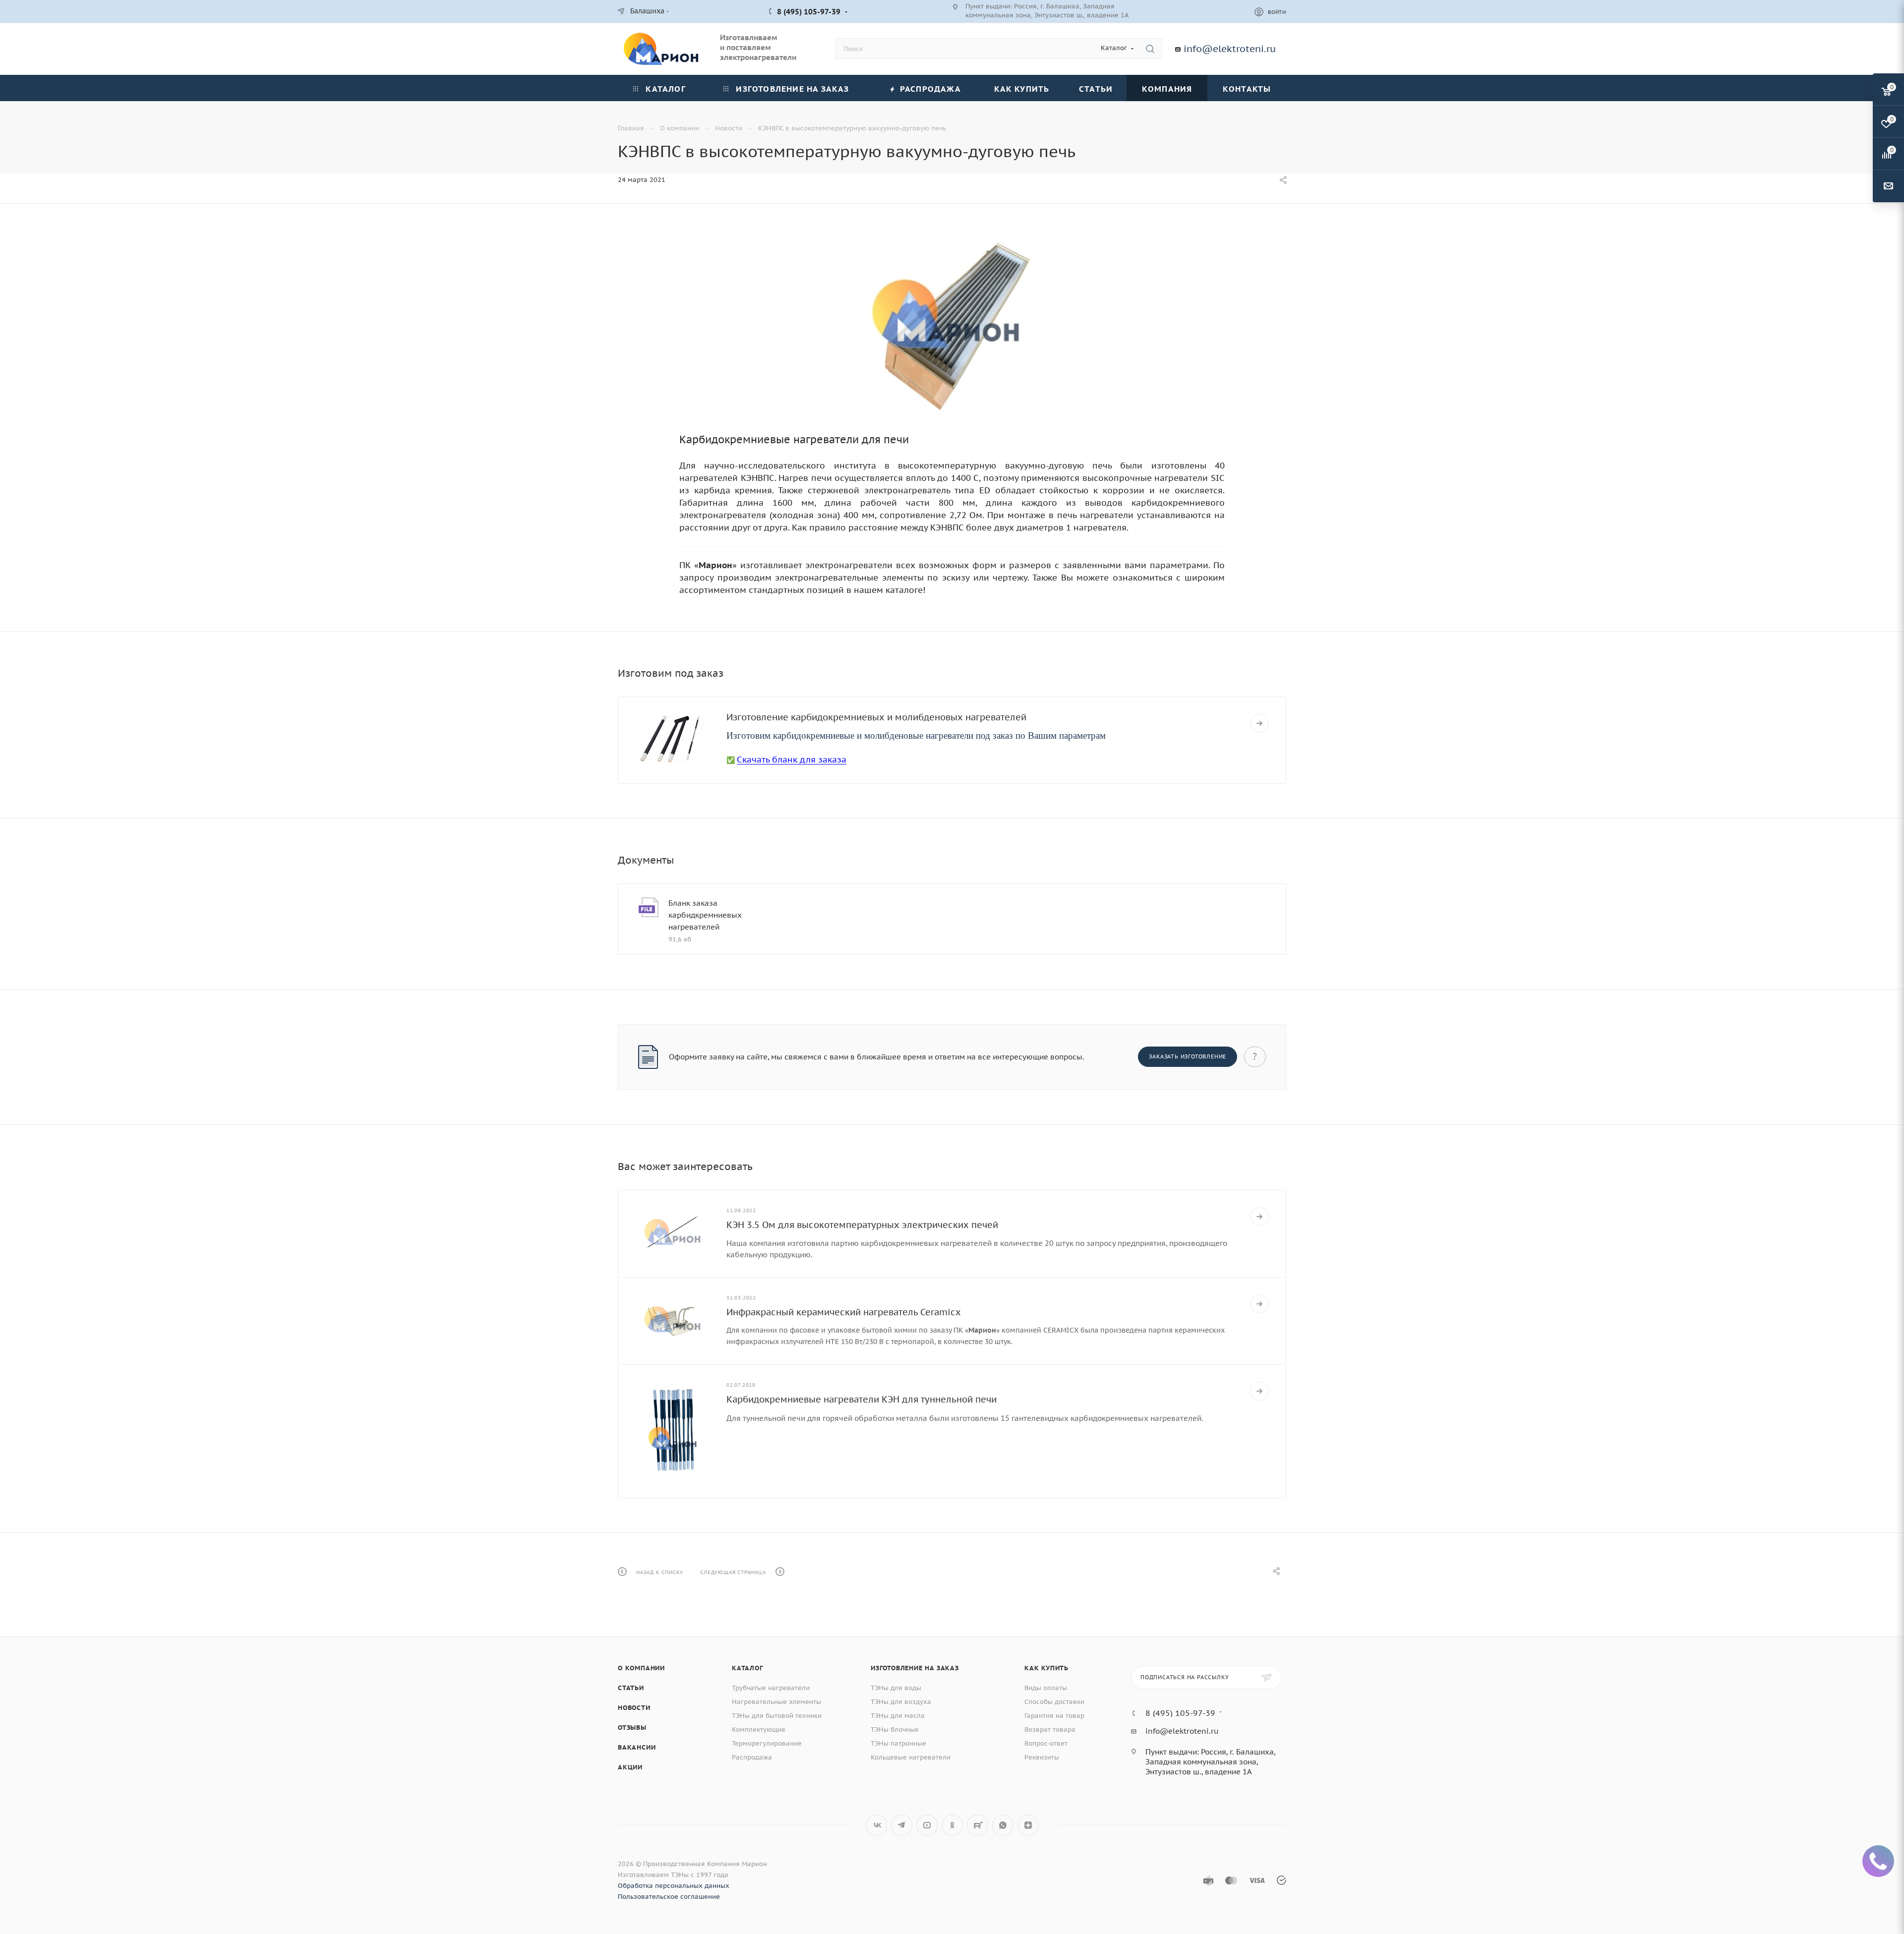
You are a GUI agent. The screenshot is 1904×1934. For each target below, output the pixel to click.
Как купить (1046, 1668)
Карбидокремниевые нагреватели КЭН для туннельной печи (862, 1399)
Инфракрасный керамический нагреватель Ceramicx (844, 1312)
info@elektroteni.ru (1230, 49)
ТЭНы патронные (898, 1743)
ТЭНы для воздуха (901, 1702)
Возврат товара (1050, 1729)
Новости (634, 1708)
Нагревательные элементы (776, 1702)
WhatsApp (1003, 1825)
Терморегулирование (767, 1743)
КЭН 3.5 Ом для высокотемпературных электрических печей (862, 1225)
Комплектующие (759, 1729)
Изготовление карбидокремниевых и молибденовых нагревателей (876, 717)
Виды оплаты (1046, 1688)
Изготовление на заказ (915, 1668)
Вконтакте (876, 1825)
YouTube (927, 1825)
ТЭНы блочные (895, 1729)
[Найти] (1150, 49)
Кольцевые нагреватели (911, 1757)
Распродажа (752, 1757)
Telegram (902, 1825)
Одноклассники (952, 1825)
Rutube (978, 1825)
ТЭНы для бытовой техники (777, 1716)
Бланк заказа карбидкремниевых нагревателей (705, 915)
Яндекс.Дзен (1028, 1825)
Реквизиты (1042, 1757)
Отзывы (632, 1728)
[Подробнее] (1259, 723)
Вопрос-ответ (1046, 1743)
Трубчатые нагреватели (771, 1688)
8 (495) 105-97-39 (809, 12)
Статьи (631, 1688)
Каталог (747, 1668)
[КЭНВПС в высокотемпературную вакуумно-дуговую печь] (952, 325)
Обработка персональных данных (674, 1886)
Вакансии (637, 1747)
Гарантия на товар (1054, 1716)
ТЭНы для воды (896, 1688)
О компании (641, 1668)
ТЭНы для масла (898, 1716)
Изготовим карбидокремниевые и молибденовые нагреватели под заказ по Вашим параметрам (916, 735)
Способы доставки (1054, 1702)
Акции (630, 1767)
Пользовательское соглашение (669, 1897)
